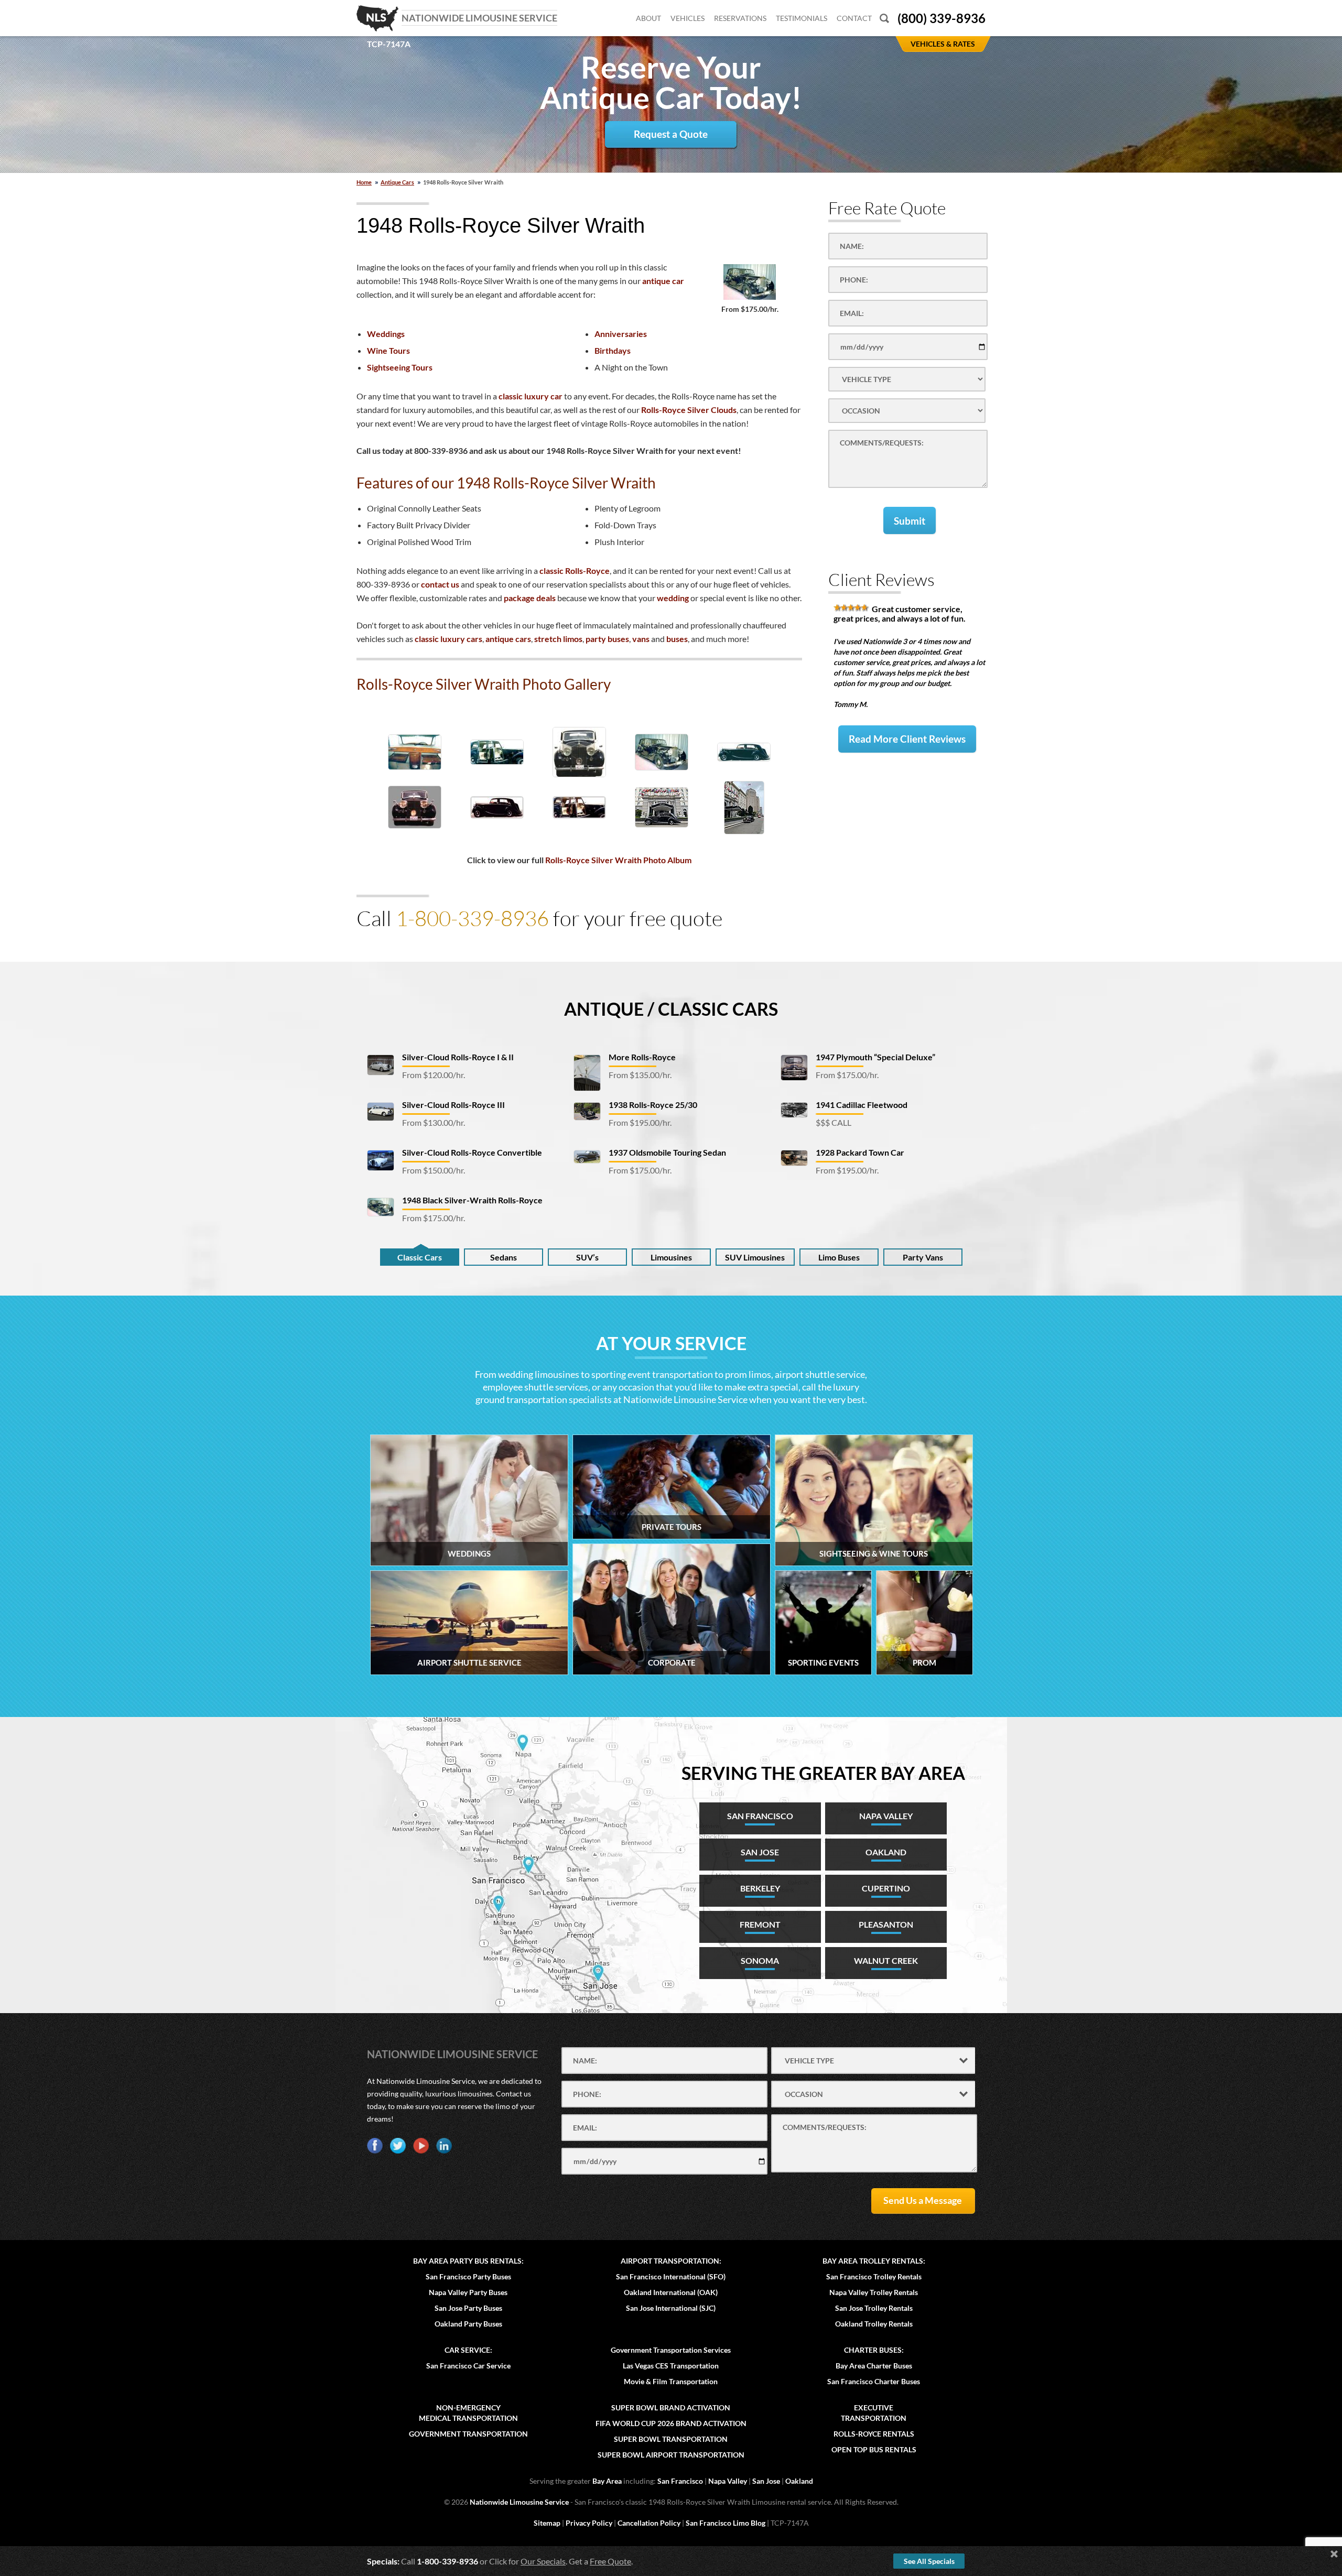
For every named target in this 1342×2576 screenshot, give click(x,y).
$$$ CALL (834, 1122)
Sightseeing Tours (400, 367)
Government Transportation (468, 2434)
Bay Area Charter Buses (874, 2366)
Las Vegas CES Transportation (671, 2366)
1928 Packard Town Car (860, 1152)
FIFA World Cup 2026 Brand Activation (671, 2423)
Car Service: (468, 2350)
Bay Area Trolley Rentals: (874, 2261)
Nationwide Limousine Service (452, 2054)
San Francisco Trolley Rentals (874, 2276)
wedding (673, 598)
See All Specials (929, 2561)
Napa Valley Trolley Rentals (874, 2292)
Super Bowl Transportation (671, 2439)
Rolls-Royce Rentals (874, 2434)
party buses (607, 639)
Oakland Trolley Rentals (874, 2324)
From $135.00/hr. (640, 1075)
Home (364, 182)
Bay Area (607, 2481)
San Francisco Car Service (468, 2366)
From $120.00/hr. (434, 1075)
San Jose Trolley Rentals (874, 2308)
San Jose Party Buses (468, 2308)
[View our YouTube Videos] (421, 2146)
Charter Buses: (874, 2350)
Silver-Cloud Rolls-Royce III (453, 1105)
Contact (854, 18)
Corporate (672, 1662)
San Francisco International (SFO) (671, 2276)
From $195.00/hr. (640, 1122)
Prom (924, 1662)
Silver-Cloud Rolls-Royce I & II (458, 1057)
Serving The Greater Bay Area (823, 1773)
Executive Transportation (874, 2413)
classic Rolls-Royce (575, 570)
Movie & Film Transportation (671, 2381)
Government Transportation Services (671, 2350)
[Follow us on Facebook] (375, 2146)
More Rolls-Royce (642, 1057)
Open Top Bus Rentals (874, 2449)
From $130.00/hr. (434, 1122)
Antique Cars (397, 182)
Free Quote (610, 2561)
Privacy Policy (589, 2523)
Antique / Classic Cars (671, 1009)
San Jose (766, 2481)
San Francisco (680, 2481)
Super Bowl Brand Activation (671, 2407)
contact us (440, 584)
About (648, 18)
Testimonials (802, 18)
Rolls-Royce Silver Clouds (689, 410)
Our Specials (543, 2561)
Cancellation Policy (649, 2523)
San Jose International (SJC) (671, 2308)
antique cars (508, 639)
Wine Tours (388, 350)
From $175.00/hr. (434, 1218)
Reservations (740, 18)
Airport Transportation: (671, 2261)
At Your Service (671, 1343)
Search (884, 18)
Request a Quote (671, 134)
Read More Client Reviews (907, 739)
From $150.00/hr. (434, 1170)
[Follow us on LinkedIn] (444, 2146)
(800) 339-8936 (941, 18)
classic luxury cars (448, 639)
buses (677, 639)
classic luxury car (531, 396)
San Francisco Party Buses (468, 2276)
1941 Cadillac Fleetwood (862, 1105)
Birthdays (613, 350)
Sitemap (547, 2523)
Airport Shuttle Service (469, 1662)
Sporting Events (823, 1662)
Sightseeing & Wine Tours (874, 1553)
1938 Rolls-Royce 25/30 (653, 1105)
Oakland (799, 2481)
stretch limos (558, 639)
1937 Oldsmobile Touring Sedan (667, 1152)
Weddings (386, 334)
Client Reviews (881, 579)
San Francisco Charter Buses (874, 2381)
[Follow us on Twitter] (398, 2146)
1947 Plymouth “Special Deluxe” (875, 1057)
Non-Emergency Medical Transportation (468, 2413)
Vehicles (688, 18)
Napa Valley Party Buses (468, 2292)
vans (641, 639)
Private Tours (672, 1527)
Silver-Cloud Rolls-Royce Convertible (472, 1152)
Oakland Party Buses (468, 2324)
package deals (530, 598)
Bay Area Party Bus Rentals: (468, 2261)
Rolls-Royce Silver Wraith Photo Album (618, 860)
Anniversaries (621, 334)
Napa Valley (728, 2481)
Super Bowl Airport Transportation (671, 2455)
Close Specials (1334, 2554)
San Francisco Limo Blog (726, 2523)
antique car (663, 281)
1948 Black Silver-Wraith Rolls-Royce (472, 1200)
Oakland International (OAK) (671, 2292)
